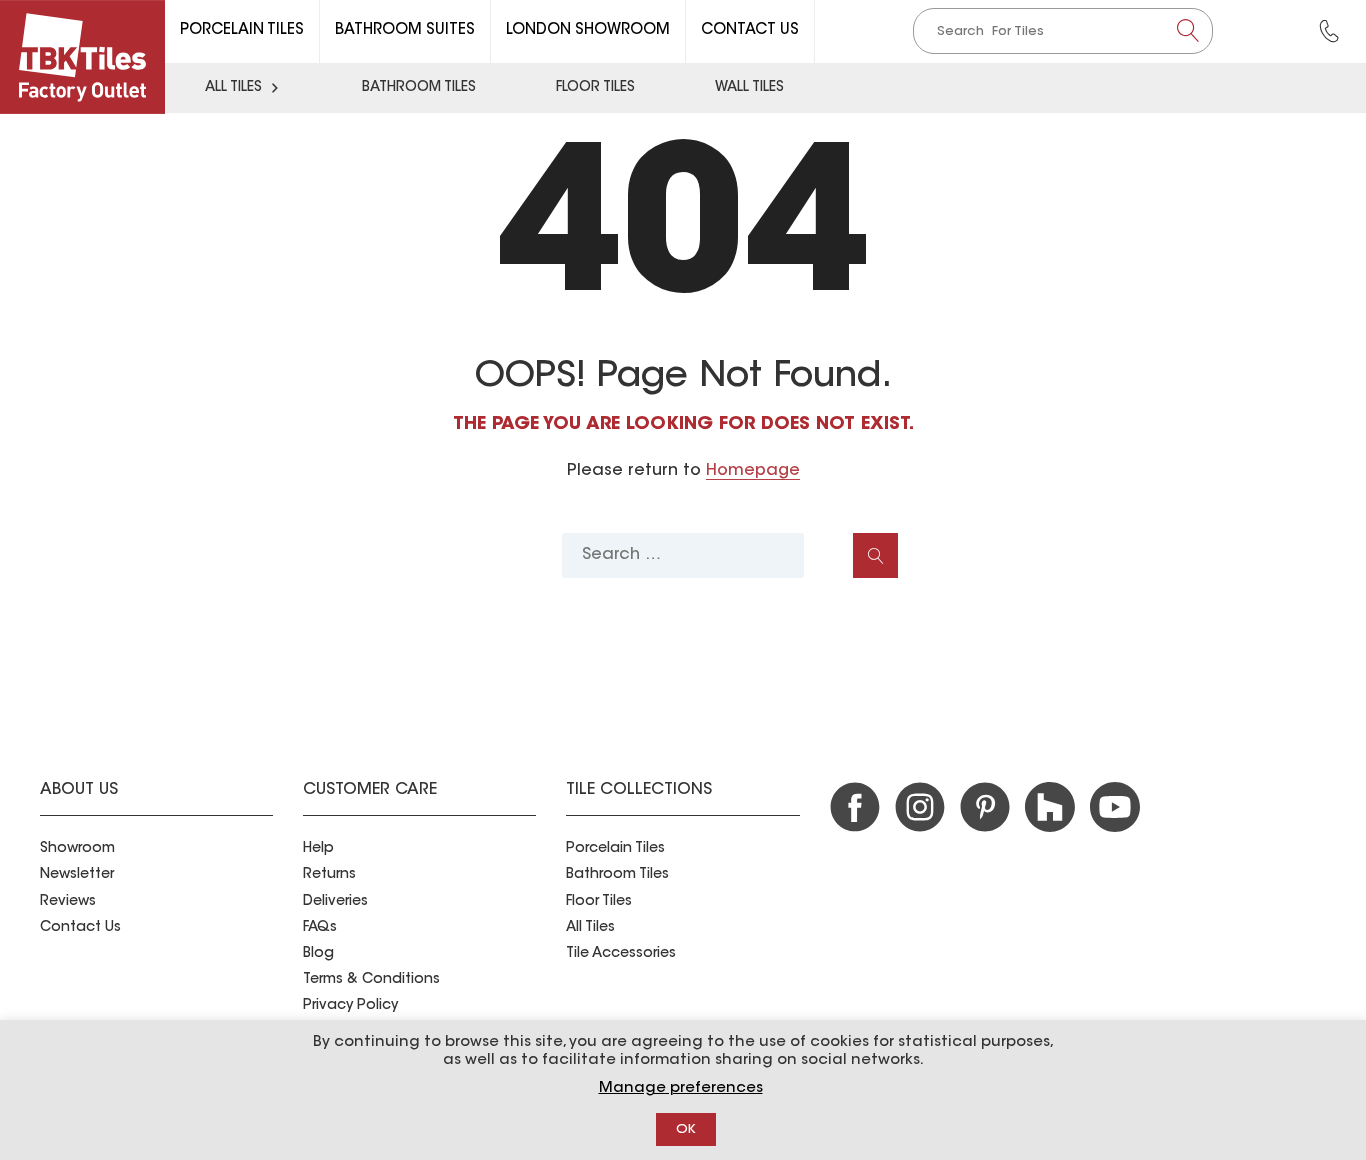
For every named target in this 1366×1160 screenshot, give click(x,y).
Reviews (68, 902)
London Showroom (588, 30)
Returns (329, 875)
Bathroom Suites (405, 30)
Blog (318, 954)
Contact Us (750, 30)
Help (318, 849)
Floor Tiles (595, 88)
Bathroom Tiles (419, 88)
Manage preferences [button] (681, 1088)
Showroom (77, 849)
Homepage (753, 471)
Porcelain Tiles (242, 30)
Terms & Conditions (371, 980)
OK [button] (686, 1129)
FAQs (320, 928)
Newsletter (77, 875)
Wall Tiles (749, 88)
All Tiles (233, 88)
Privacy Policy (350, 1006)
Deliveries (335, 902)
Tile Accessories (621, 954)
